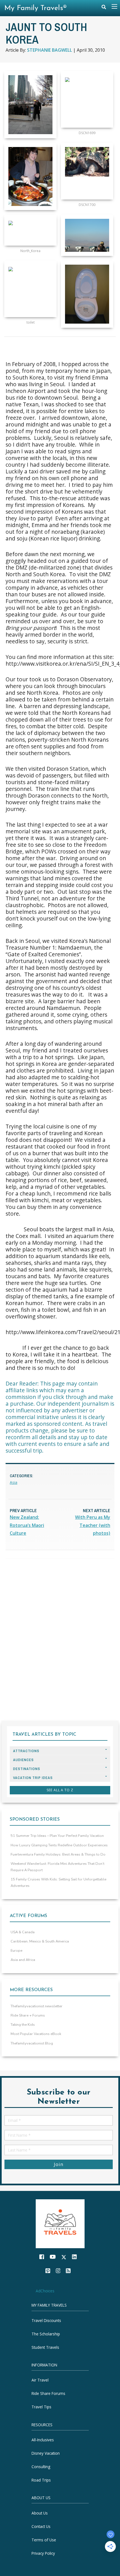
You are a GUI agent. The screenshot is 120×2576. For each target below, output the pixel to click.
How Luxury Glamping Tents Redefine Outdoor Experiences (59, 1845)
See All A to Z (60, 1790)
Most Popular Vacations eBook (36, 2034)
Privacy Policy (43, 2553)
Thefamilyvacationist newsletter (37, 2006)
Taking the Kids (23, 2025)
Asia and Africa (23, 1960)
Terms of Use (44, 2540)
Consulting (41, 2467)
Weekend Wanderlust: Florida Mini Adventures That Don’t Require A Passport (57, 1867)
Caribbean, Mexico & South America (40, 1941)
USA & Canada (23, 1932)
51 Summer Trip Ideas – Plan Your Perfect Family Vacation (57, 1836)
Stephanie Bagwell (50, 50)
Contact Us (41, 2526)
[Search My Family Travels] (104, 8)
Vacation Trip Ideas (33, 1778)
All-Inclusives (43, 2440)
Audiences (23, 1760)
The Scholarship (46, 2334)
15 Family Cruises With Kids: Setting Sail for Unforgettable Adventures (58, 1883)
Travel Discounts (46, 2320)
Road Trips (41, 2480)
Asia (14, 1482)
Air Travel (40, 2380)
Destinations (27, 1769)
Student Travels (45, 2347)
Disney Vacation (46, 2453)
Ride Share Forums (48, 2393)
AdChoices (45, 2291)
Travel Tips (41, 2407)
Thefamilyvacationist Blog (32, 2043)
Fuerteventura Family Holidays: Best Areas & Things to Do (58, 1854)
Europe (16, 1951)
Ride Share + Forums (28, 2015)
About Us (40, 2513)
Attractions (26, 1751)
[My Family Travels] (60, 2223)
